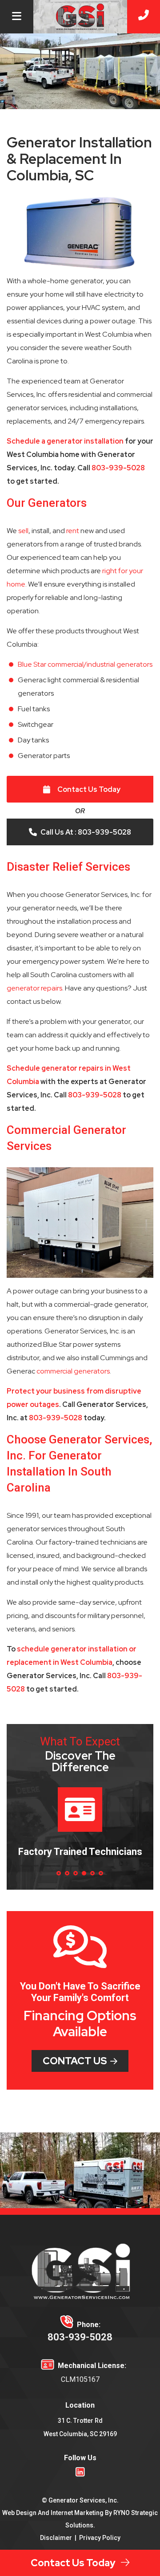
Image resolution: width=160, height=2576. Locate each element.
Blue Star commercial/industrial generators (85, 664)
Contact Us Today (89, 789)
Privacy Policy (100, 2538)
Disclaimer (56, 2538)
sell (23, 531)
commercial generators (73, 1371)
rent (73, 531)
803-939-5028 (118, 468)
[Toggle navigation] (17, 17)
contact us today (75, 2563)
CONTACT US (75, 2061)
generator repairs (34, 988)
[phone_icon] (144, 17)
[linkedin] (80, 2471)
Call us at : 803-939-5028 (86, 832)
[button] (59, 1873)
